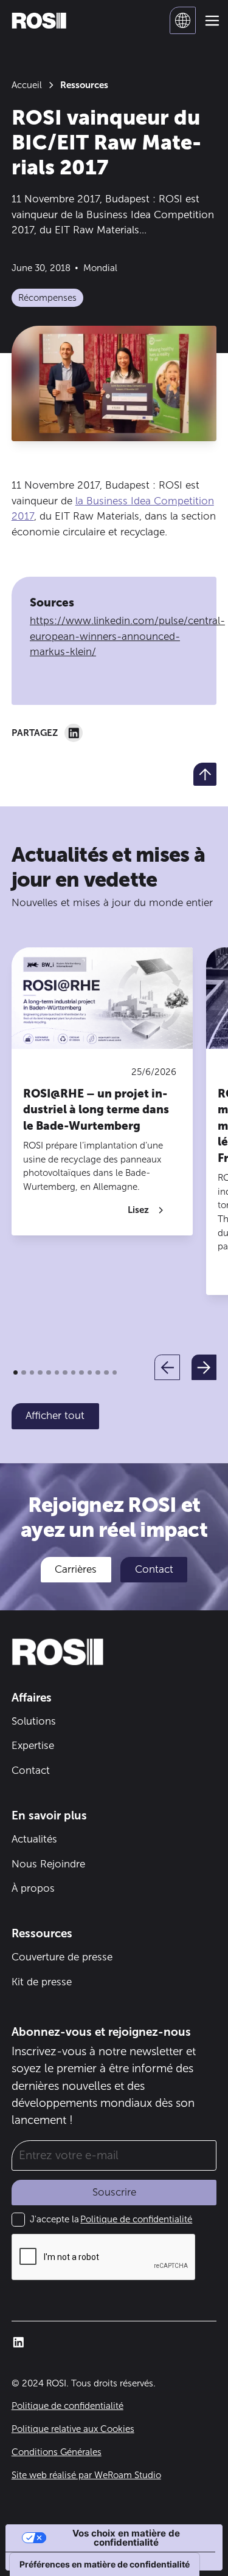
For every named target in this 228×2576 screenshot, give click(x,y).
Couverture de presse (62, 1957)
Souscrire (114, 2192)
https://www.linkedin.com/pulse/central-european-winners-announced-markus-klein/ (127, 636)
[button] (183, 20)
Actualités (34, 1839)
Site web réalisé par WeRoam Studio (86, 2475)
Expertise (33, 1745)
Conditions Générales (57, 2452)
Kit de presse (42, 1982)
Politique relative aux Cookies (73, 2429)
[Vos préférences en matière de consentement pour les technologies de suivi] (105, 2564)
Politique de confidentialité (136, 2219)
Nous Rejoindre (48, 1864)
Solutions (34, 1721)
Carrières (76, 1569)
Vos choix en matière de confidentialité (126, 2538)
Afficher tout (55, 1415)
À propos (33, 1888)
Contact (154, 1569)
